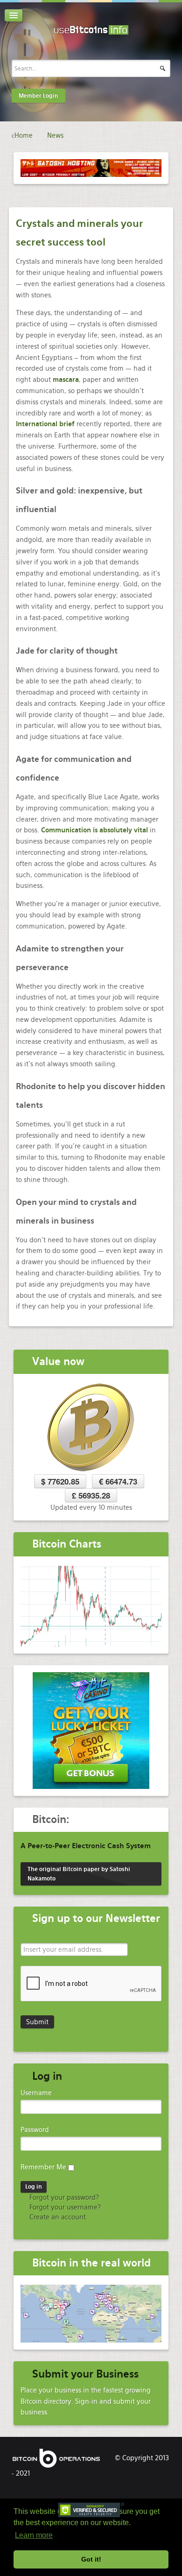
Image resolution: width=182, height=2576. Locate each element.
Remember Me (43, 2167)
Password (35, 2130)
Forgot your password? (63, 2197)
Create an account (57, 2217)
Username (36, 2093)
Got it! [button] (91, 2559)
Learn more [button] (34, 2535)
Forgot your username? (64, 2207)
